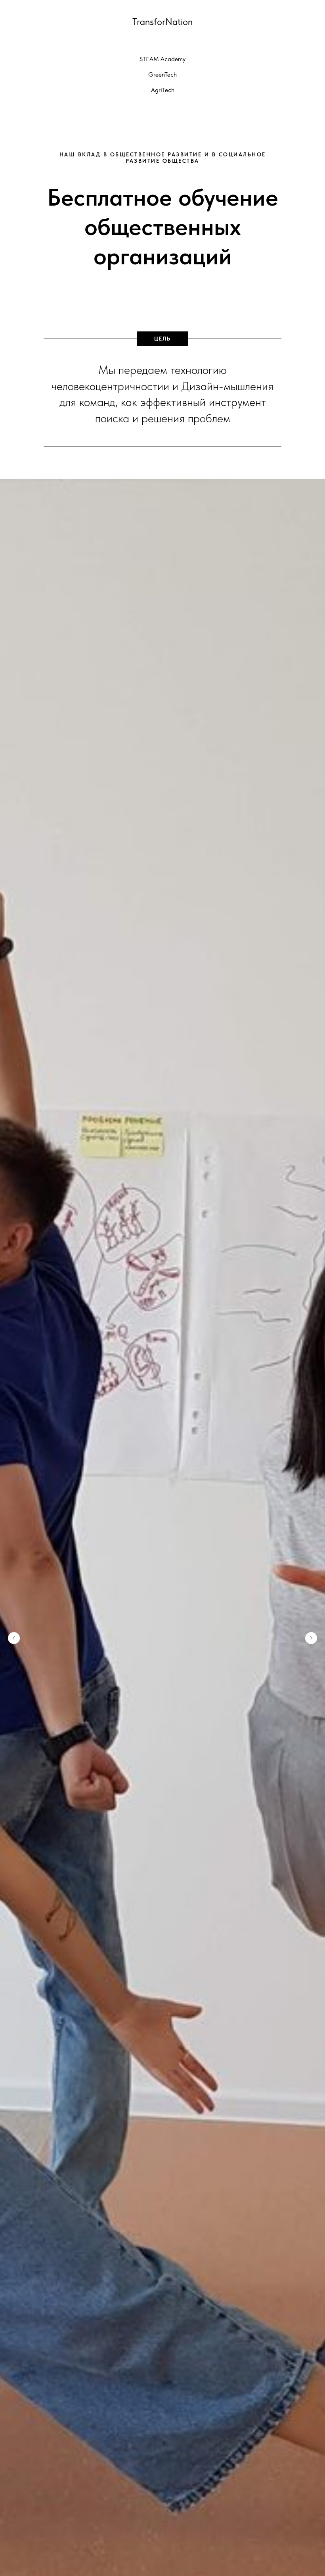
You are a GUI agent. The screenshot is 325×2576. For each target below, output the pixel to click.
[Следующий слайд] (311, 1638)
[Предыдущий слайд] (14, 1638)
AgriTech (163, 90)
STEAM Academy (162, 59)
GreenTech (162, 74)
